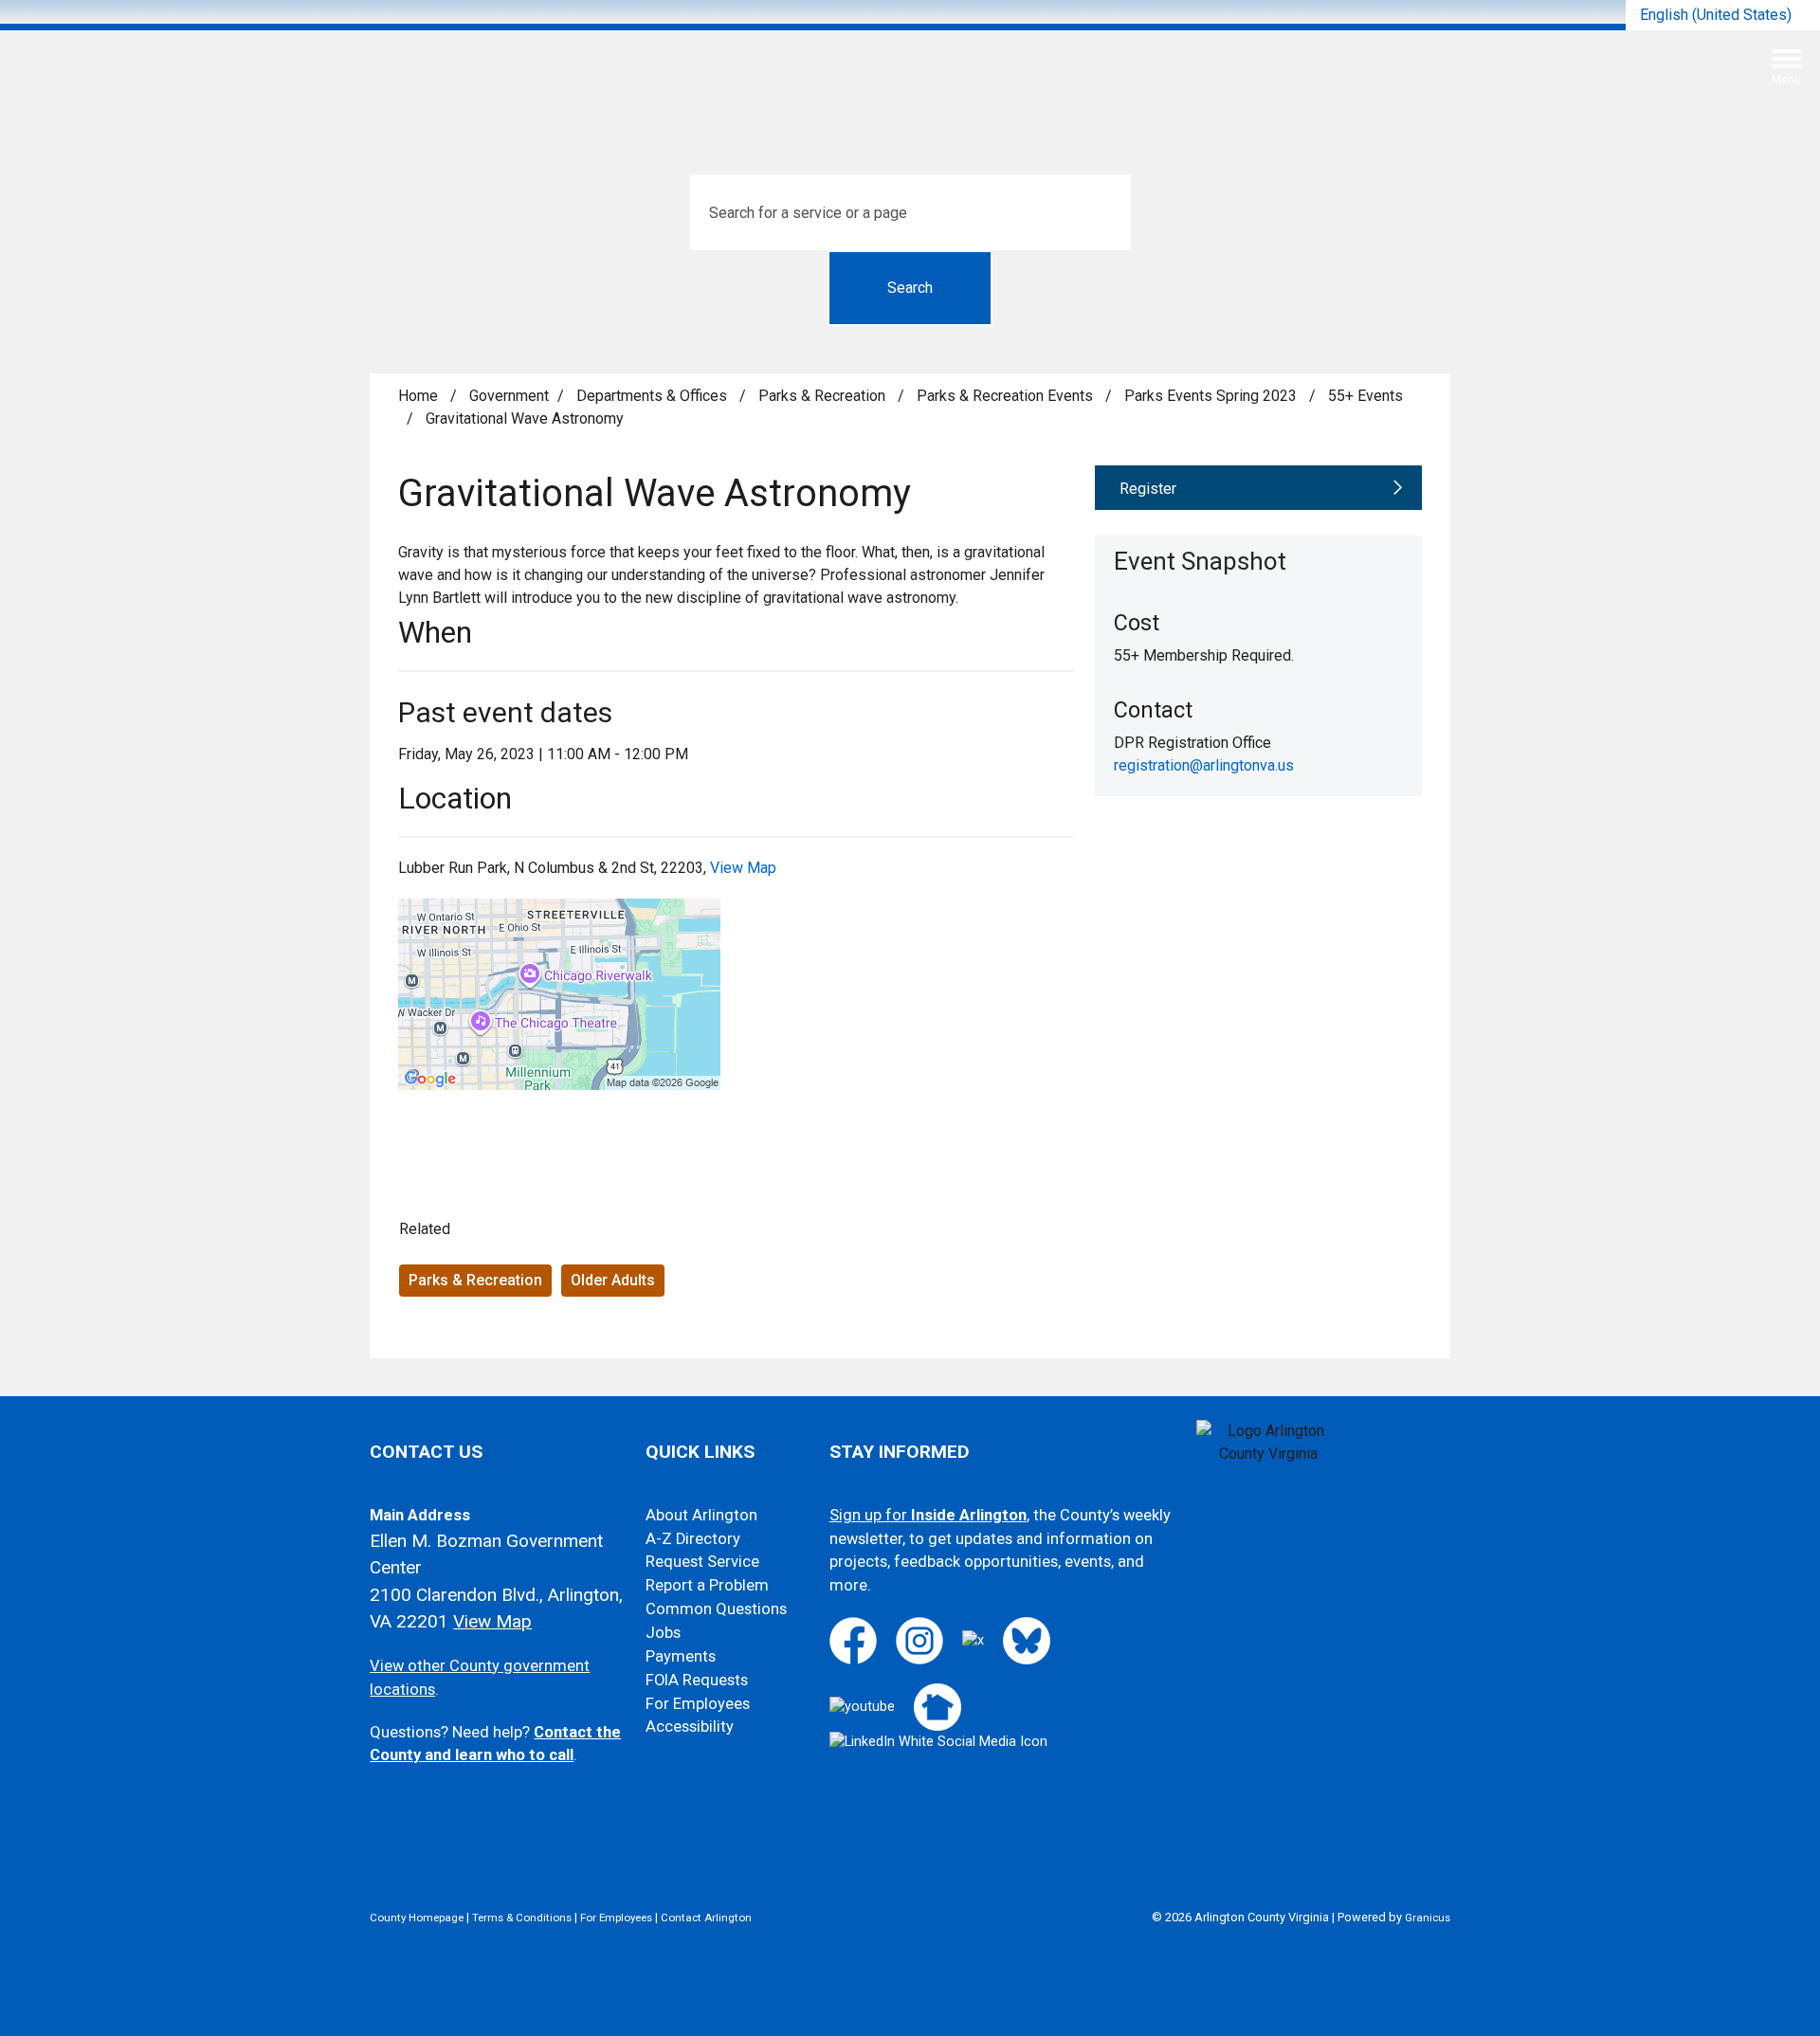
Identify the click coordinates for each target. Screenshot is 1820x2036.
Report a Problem (707, 1585)
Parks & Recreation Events (1007, 396)
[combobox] (1723, 15)
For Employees (698, 1704)
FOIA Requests (697, 1680)
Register (1148, 489)
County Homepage (417, 1918)
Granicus (1428, 1918)
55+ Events (1365, 396)
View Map (743, 868)
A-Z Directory (693, 1539)
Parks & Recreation (824, 396)
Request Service (702, 1562)
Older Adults (613, 1280)
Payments (681, 1656)
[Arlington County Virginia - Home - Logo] (918, 74)
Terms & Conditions (522, 1918)
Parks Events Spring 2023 (1212, 396)
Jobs (663, 1633)
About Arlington (701, 1515)
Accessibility (690, 1727)
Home (418, 396)
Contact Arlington (706, 1918)
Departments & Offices (654, 396)
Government (509, 396)
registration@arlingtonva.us (1204, 765)
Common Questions (716, 1609)
